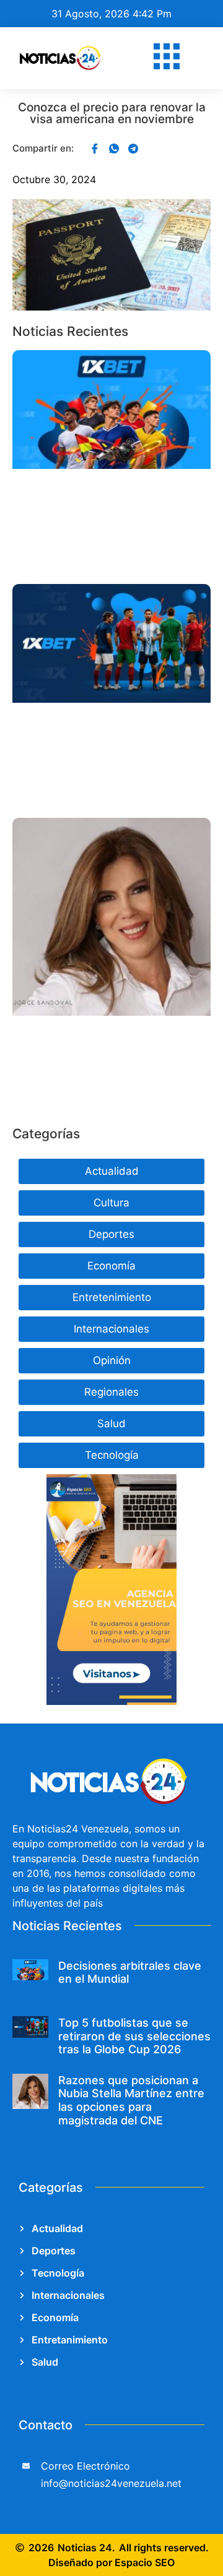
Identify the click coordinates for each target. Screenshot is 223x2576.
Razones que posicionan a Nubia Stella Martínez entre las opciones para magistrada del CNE (131, 2100)
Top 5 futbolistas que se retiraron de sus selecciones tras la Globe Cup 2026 (134, 2036)
